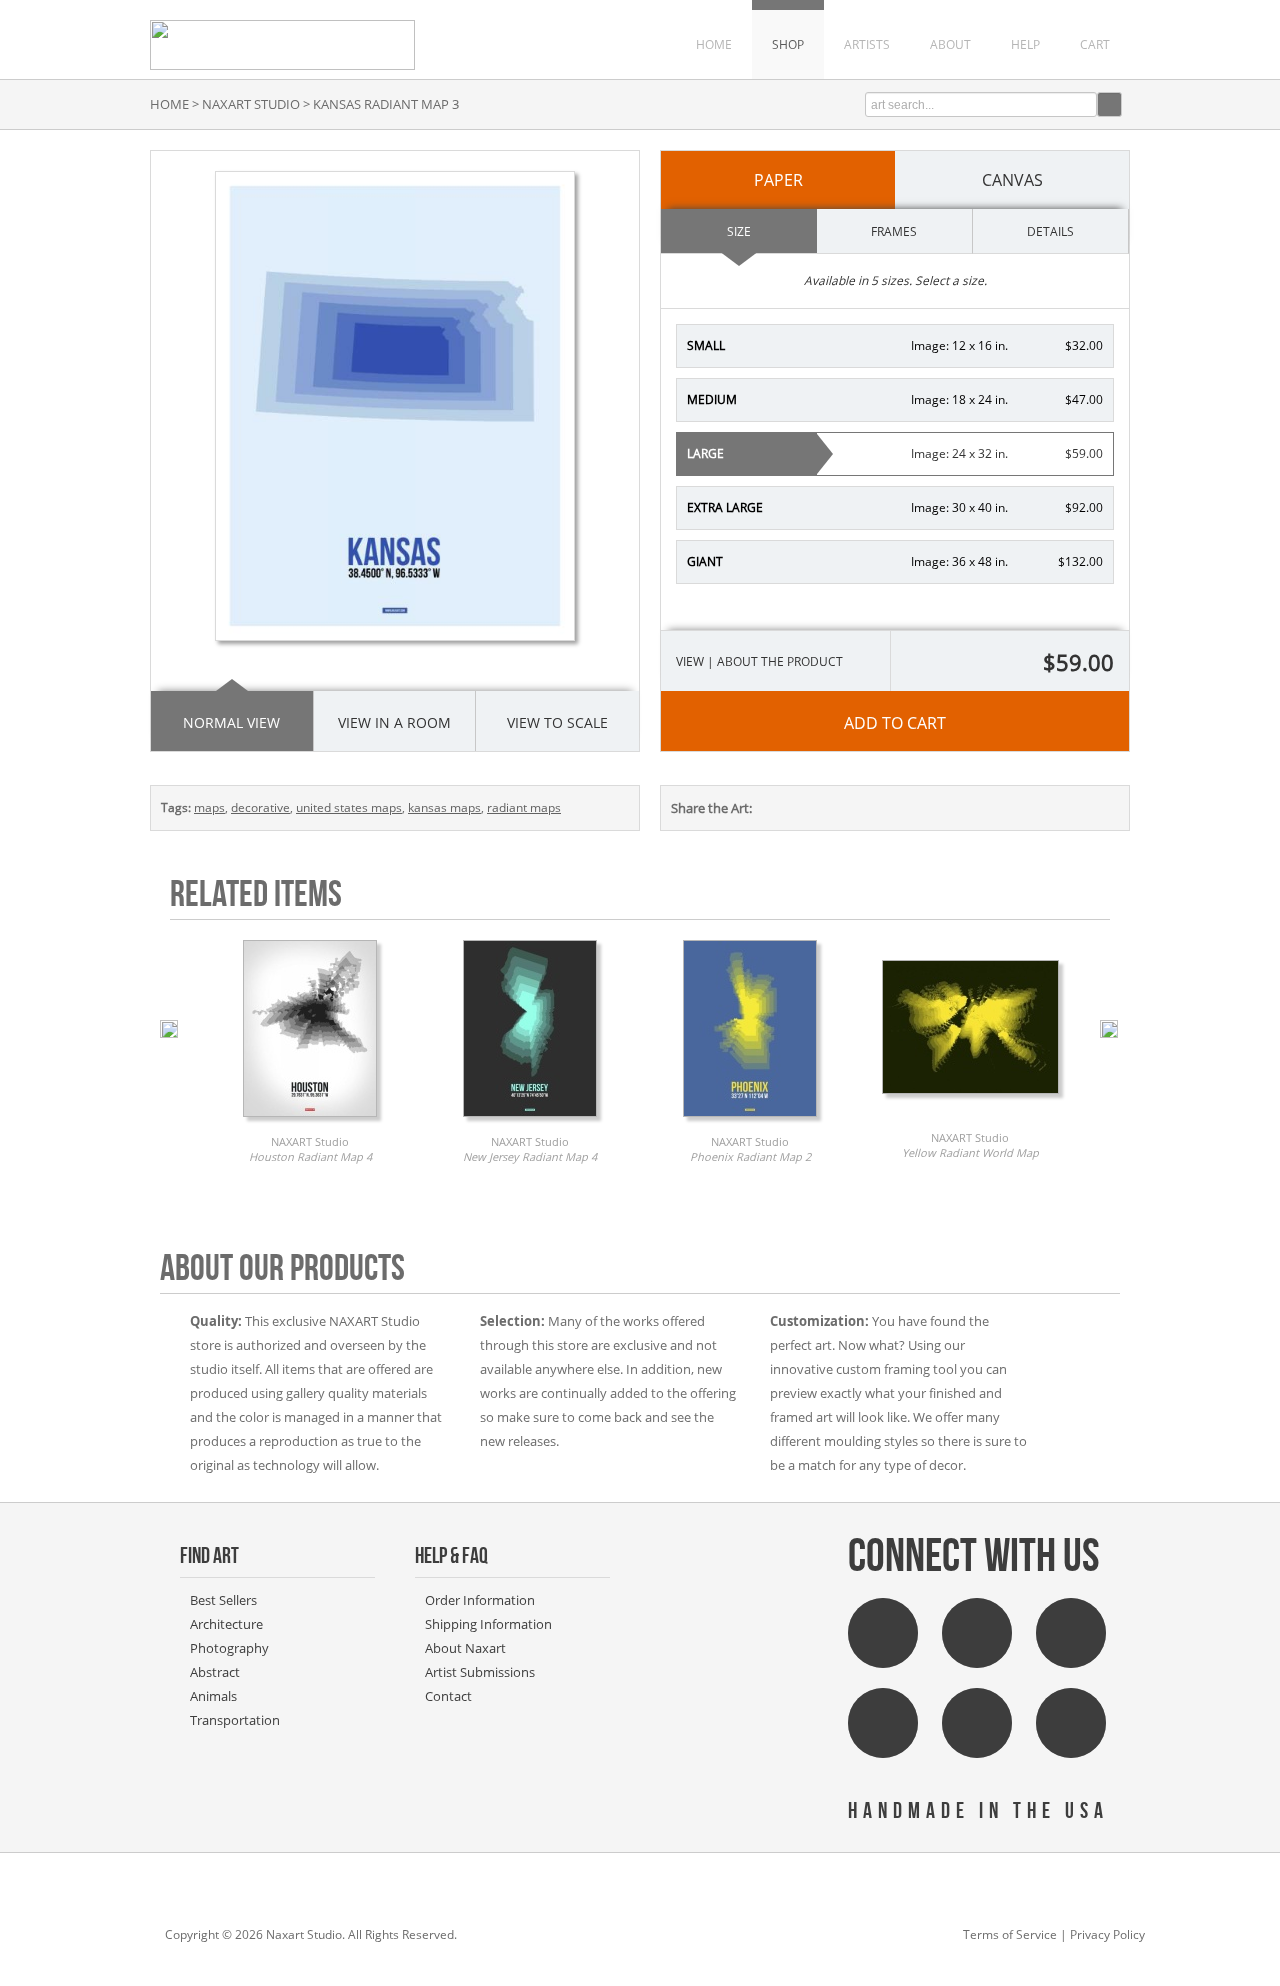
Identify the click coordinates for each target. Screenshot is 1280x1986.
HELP (1025, 44)
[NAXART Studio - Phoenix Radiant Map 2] (750, 1122)
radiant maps (524, 807)
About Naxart (465, 1648)
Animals (213, 1696)
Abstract (215, 1672)
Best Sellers (223, 1600)
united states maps (349, 807)
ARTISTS (867, 44)
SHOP (788, 44)
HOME (714, 44)
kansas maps (444, 807)
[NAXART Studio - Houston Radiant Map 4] (310, 1122)
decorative (260, 807)
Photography (229, 1648)
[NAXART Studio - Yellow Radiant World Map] (970, 1099)
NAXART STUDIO (251, 104)
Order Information (480, 1600)
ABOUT (950, 44)
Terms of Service (1010, 1934)
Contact (448, 1696)
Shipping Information (488, 1624)
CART (1095, 44)
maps (209, 807)
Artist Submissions (480, 1672)
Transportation (235, 1720)
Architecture (226, 1624)
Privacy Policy (1107, 1934)
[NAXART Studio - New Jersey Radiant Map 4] (530, 1122)
